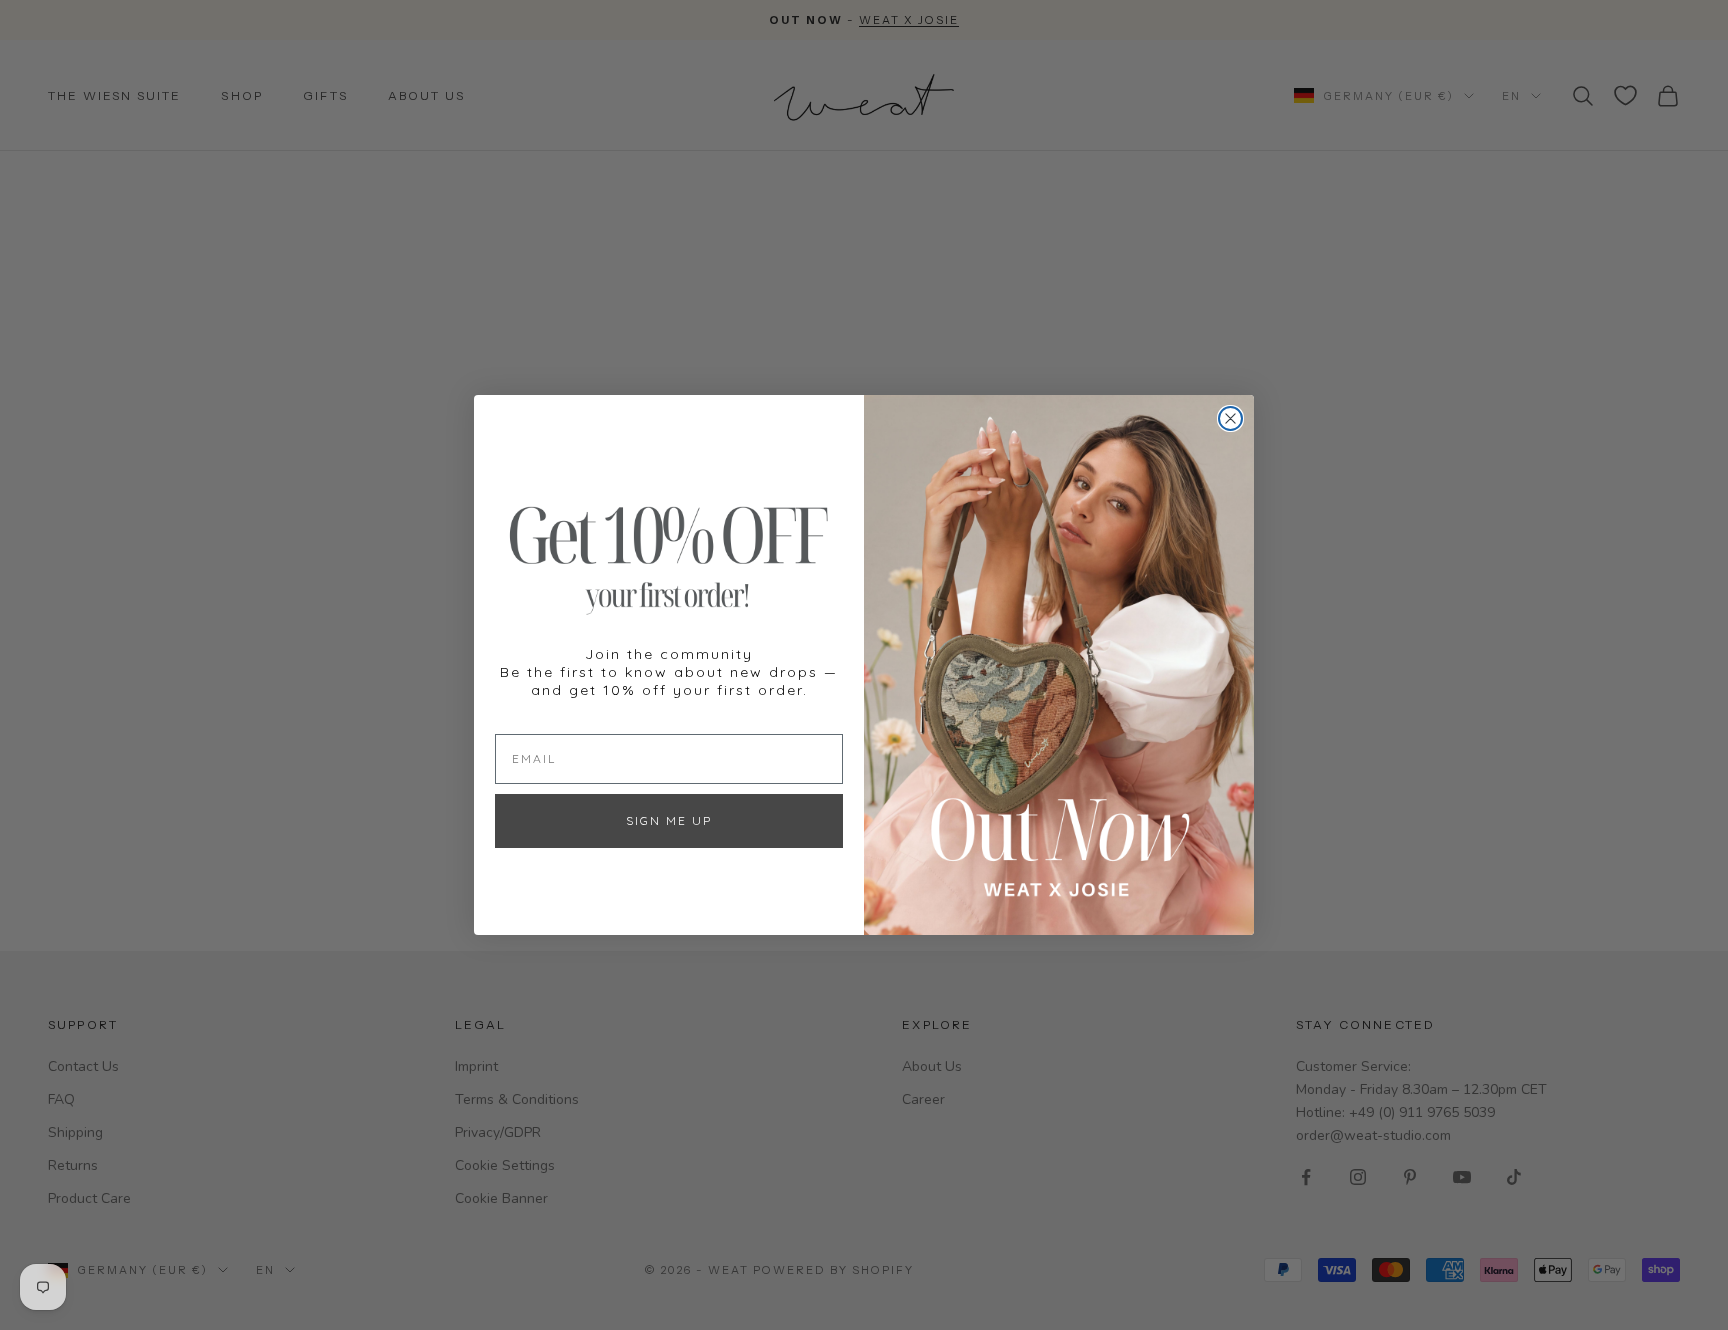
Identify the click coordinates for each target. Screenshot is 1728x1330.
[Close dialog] (1230, 418)
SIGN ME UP (669, 820)
